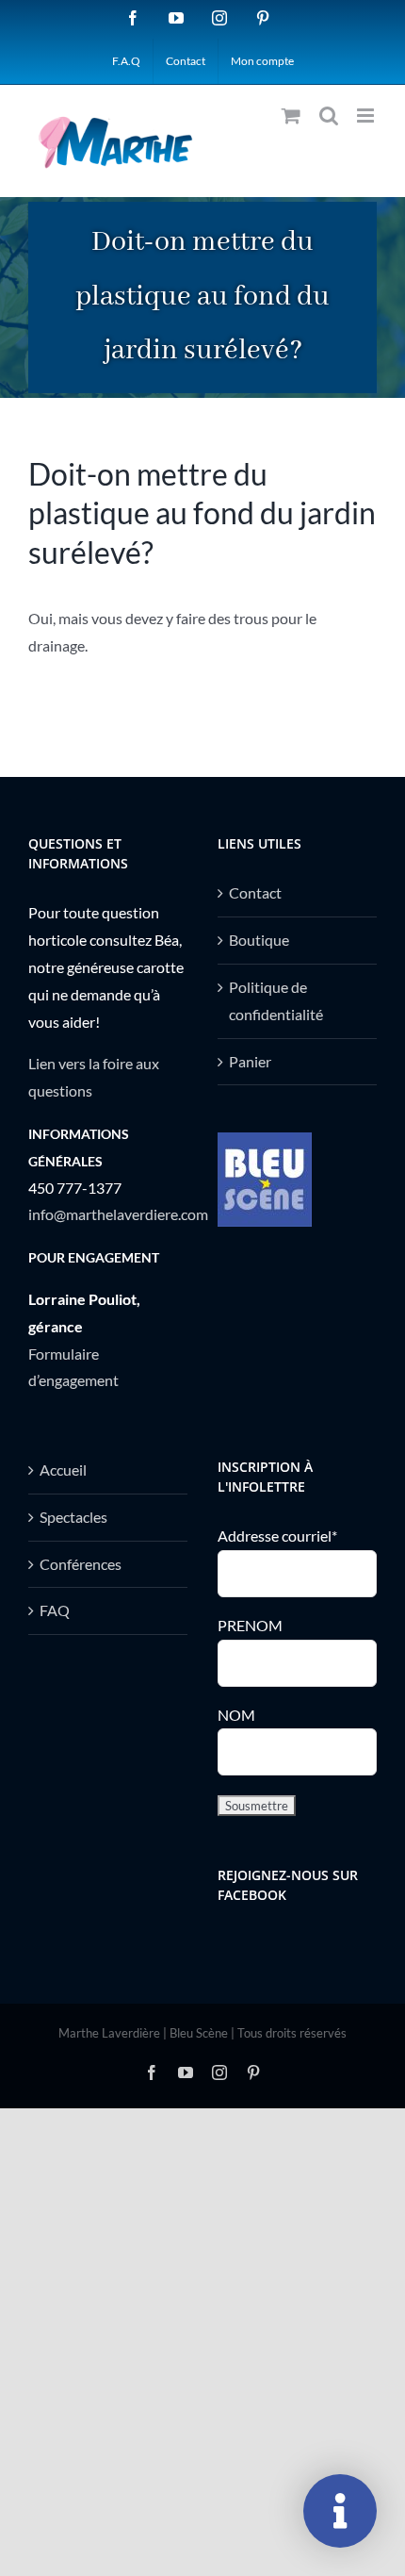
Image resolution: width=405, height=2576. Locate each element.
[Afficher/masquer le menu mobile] (367, 116)
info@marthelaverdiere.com (118, 1214)
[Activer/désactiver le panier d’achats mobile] (291, 116)
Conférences (81, 1564)
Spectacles (73, 1517)
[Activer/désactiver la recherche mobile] (329, 116)
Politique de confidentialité (276, 1000)
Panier (250, 1061)
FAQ (55, 1610)
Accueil (63, 1470)
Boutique (259, 940)
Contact (255, 892)
